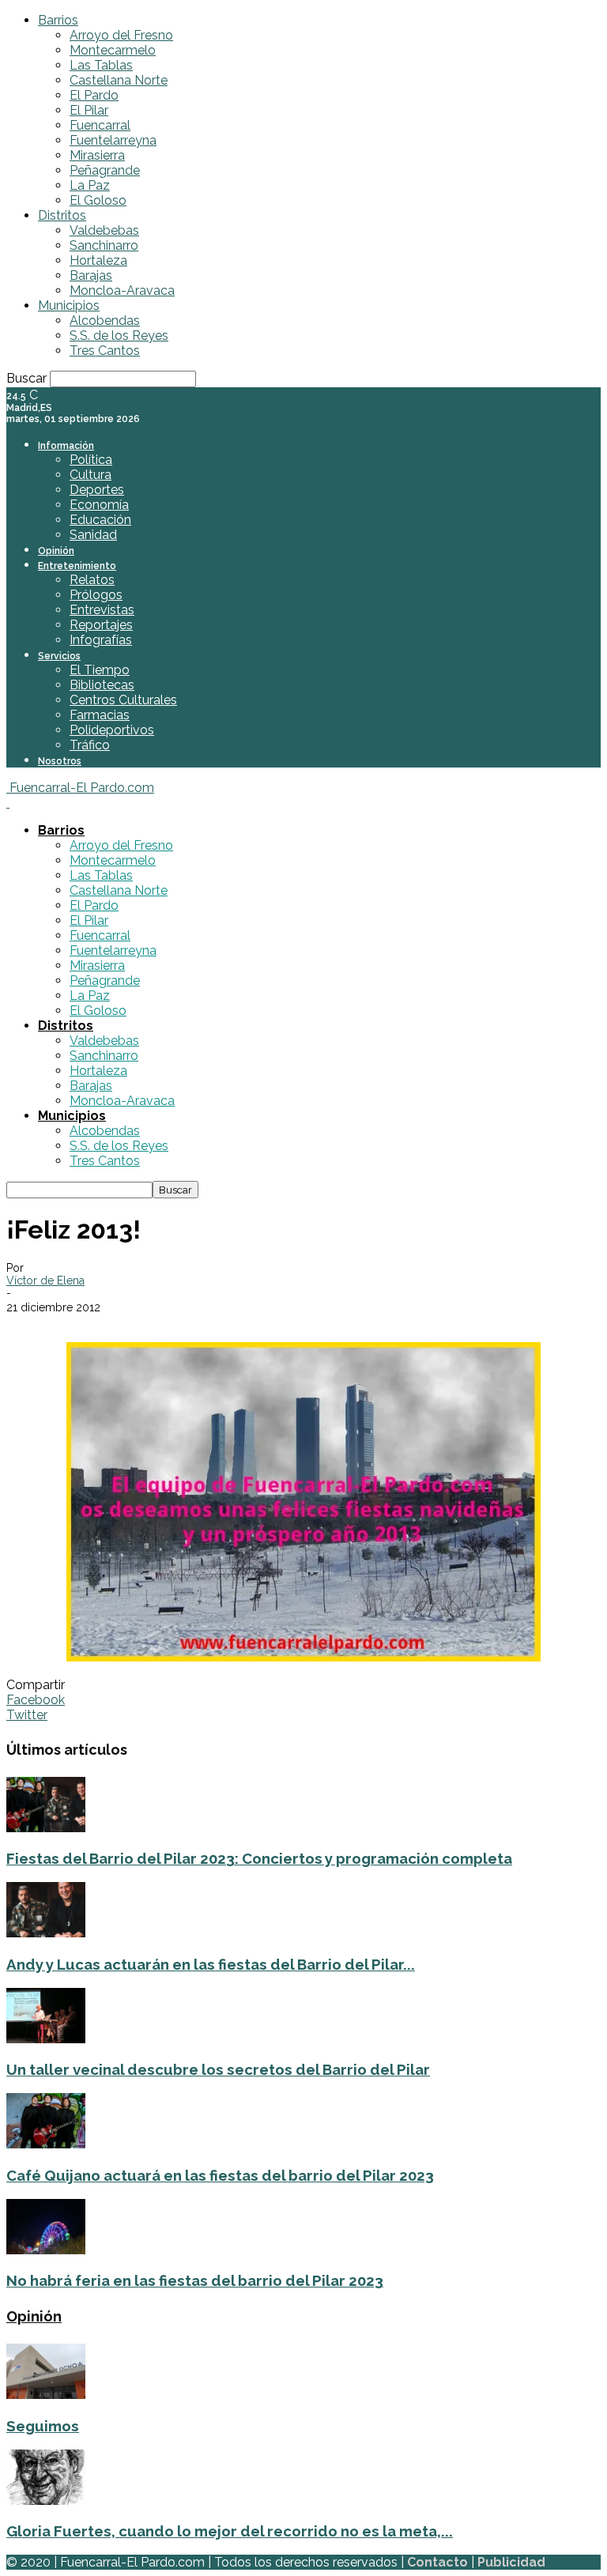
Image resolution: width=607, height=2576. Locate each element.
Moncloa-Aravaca (122, 290)
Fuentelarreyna (113, 140)
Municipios (69, 305)
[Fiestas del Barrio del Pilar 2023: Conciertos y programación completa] (46, 1828)
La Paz (90, 185)
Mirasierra (97, 155)
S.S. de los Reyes (119, 336)
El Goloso (98, 200)
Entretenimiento (77, 566)
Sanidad (93, 535)
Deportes (97, 490)
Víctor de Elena (45, 1280)
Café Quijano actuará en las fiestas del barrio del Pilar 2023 (220, 2175)
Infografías (101, 640)
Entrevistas (102, 610)
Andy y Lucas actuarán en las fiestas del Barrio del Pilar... (211, 1964)
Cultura (90, 475)
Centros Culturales (123, 700)
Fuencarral (100, 125)
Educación (100, 520)
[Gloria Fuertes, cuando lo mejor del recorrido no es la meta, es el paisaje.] (46, 2501)
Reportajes (101, 625)
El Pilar (89, 110)
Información (66, 446)
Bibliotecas (102, 685)
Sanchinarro (104, 245)
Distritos (62, 215)
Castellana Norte (119, 80)
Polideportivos (112, 730)
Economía (99, 505)
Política (91, 460)
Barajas (91, 275)
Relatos (92, 580)
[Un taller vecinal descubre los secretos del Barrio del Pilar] (46, 2039)
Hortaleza (98, 260)
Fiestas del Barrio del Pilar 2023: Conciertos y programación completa (259, 1858)
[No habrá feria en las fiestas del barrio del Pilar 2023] (46, 2250)
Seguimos (43, 2426)
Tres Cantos (105, 351)
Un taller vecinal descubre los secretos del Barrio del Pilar (218, 2069)
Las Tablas (101, 65)
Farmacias (100, 715)
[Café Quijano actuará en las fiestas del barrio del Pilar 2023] (46, 2144)
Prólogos (96, 595)
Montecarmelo (113, 50)
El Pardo (94, 95)
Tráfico (90, 745)
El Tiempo (100, 670)
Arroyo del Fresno (121, 35)
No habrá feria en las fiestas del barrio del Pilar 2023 (195, 2280)
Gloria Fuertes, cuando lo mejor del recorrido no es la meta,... (230, 2531)
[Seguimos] (46, 2395)
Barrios (58, 20)
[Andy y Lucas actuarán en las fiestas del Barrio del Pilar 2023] (46, 1933)
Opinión (56, 551)
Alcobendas (105, 321)
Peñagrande (105, 170)
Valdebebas (104, 230)
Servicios (59, 656)
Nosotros (60, 761)
